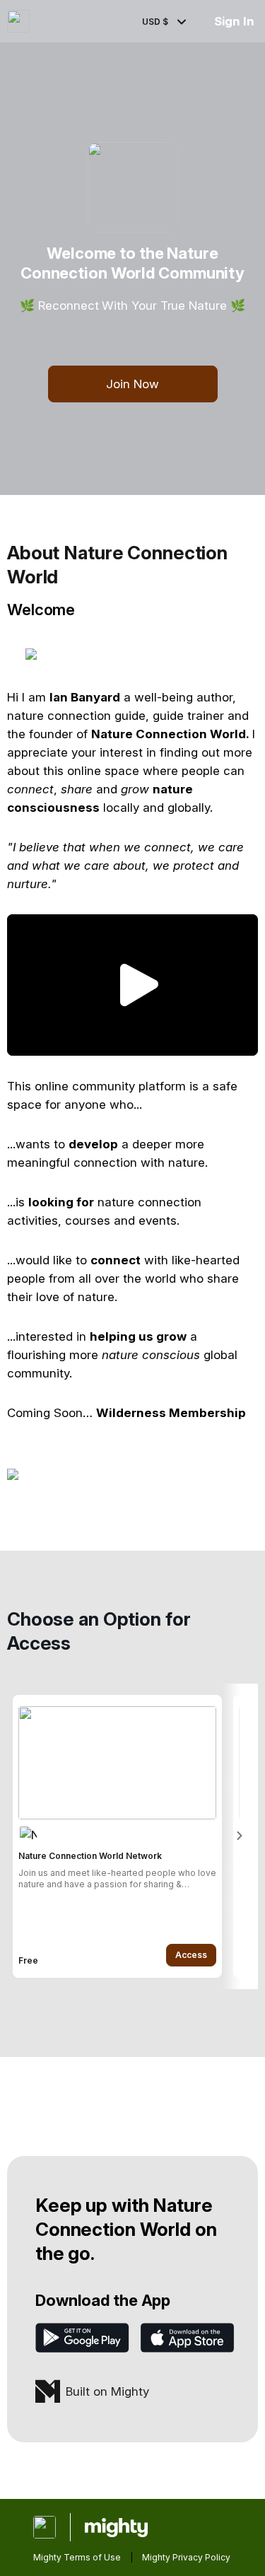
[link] (117, 1836)
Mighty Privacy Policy (186, 2557)
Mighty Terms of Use (77, 2557)
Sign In (234, 21)
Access (191, 1955)
